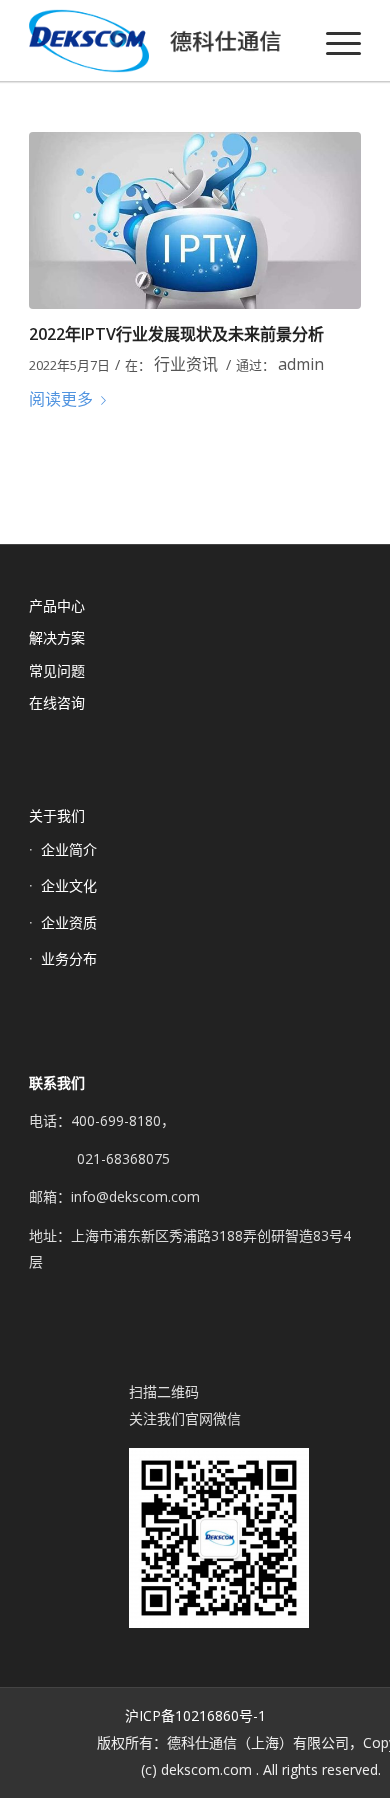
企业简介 (69, 849)
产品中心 (57, 605)
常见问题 (57, 670)
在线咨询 (57, 702)
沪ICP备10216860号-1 (195, 1715)
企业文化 (69, 885)
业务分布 (69, 958)
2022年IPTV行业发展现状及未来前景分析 (176, 334)
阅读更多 (61, 399)
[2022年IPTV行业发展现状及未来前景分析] (195, 220)
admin (301, 364)
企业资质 (69, 922)
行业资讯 (186, 364)
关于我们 (57, 815)
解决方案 (57, 637)
